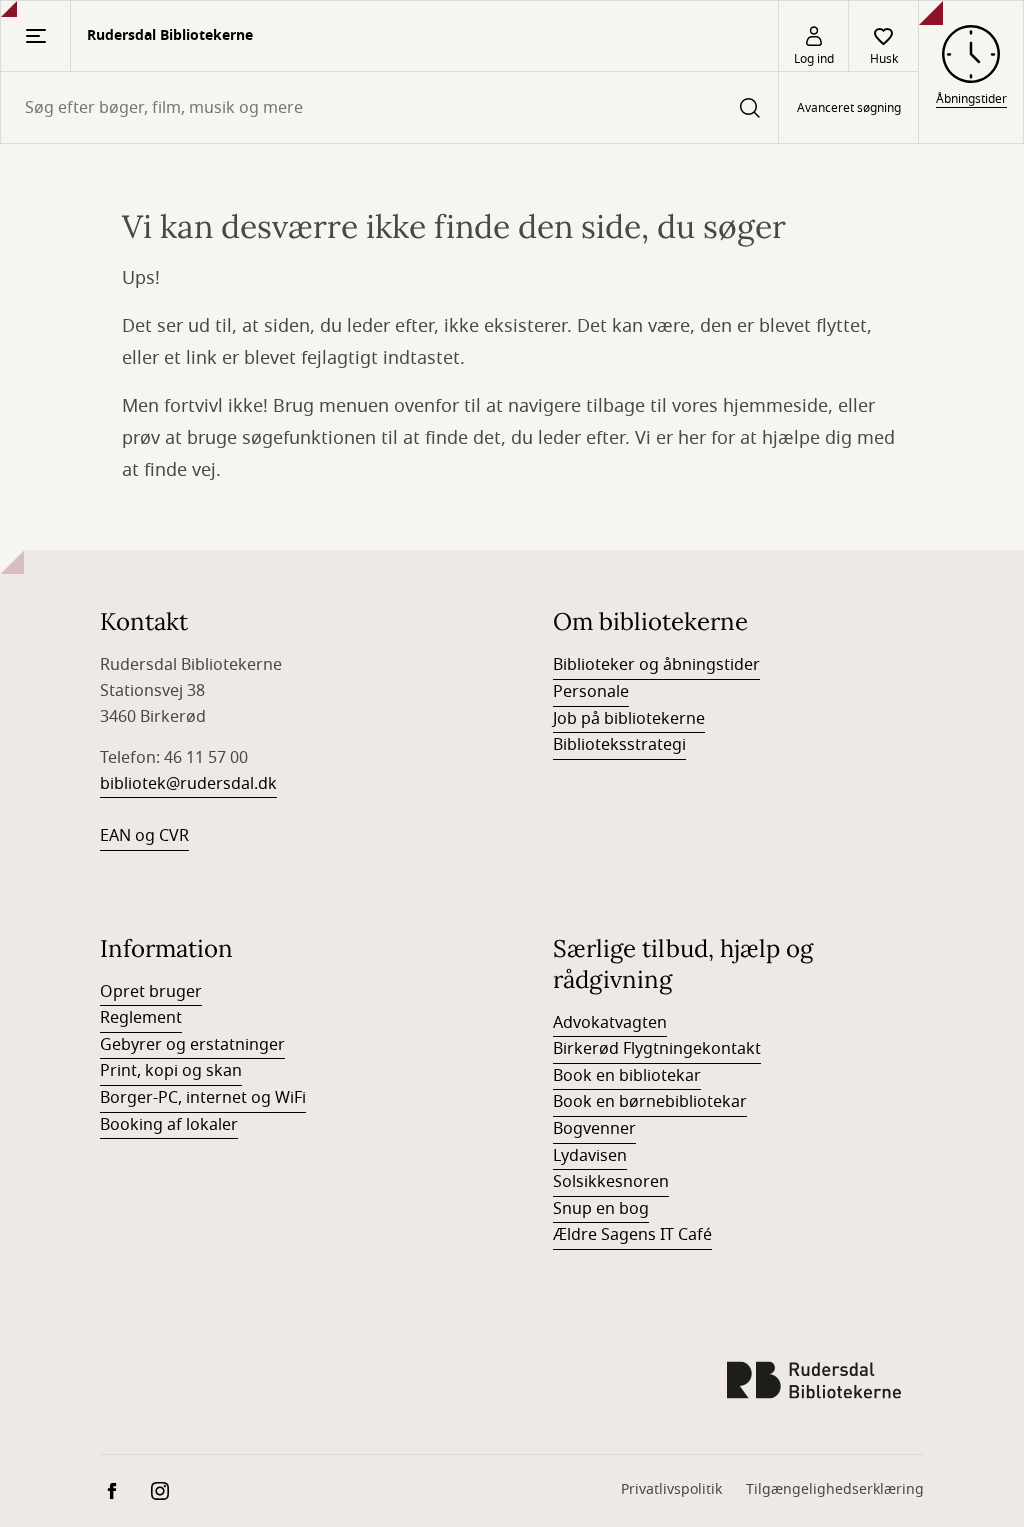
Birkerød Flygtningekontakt (657, 1049)
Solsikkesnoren (611, 1182)
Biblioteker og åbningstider (656, 665)
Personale (591, 692)
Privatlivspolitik (671, 1489)
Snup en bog (601, 1209)
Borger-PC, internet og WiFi (203, 1098)
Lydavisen (590, 1156)
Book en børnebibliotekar (650, 1102)
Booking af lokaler (169, 1125)
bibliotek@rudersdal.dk (188, 784)
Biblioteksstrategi (619, 745)
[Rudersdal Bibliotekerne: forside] (814, 1380)
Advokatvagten (610, 1023)
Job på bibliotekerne (629, 719)
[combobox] (389, 107)
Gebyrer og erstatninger (192, 1045)
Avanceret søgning (849, 108)
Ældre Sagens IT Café (632, 1235)
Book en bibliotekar (627, 1076)
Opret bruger (151, 992)
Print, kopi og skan (171, 1071)
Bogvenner (594, 1129)
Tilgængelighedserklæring (835, 1489)
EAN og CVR (144, 836)
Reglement (141, 1018)
